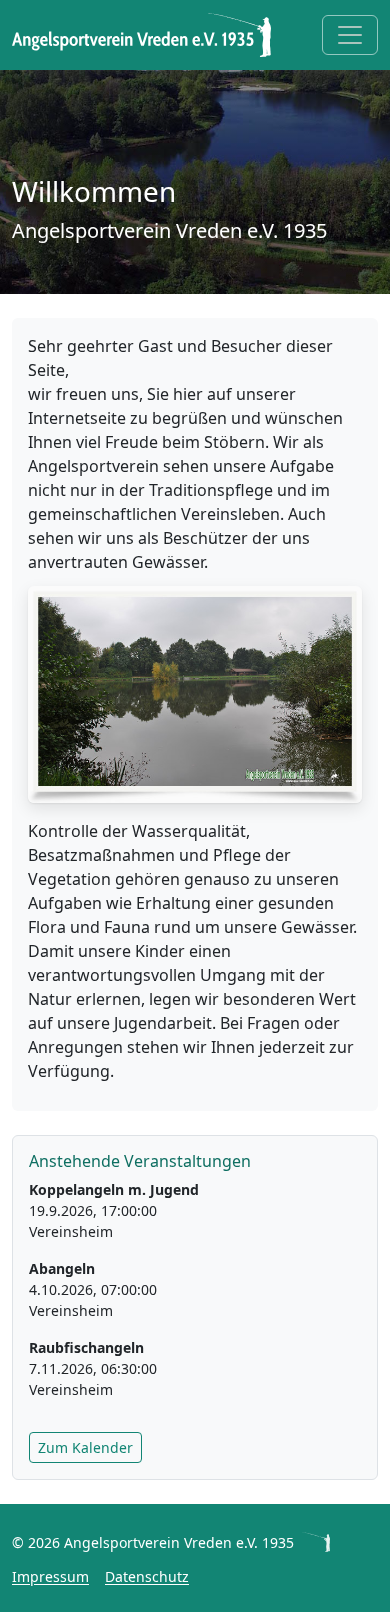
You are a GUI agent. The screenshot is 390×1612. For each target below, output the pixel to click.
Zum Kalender (85, 1447)
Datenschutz (147, 1576)
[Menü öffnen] (350, 35)
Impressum (50, 1576)
